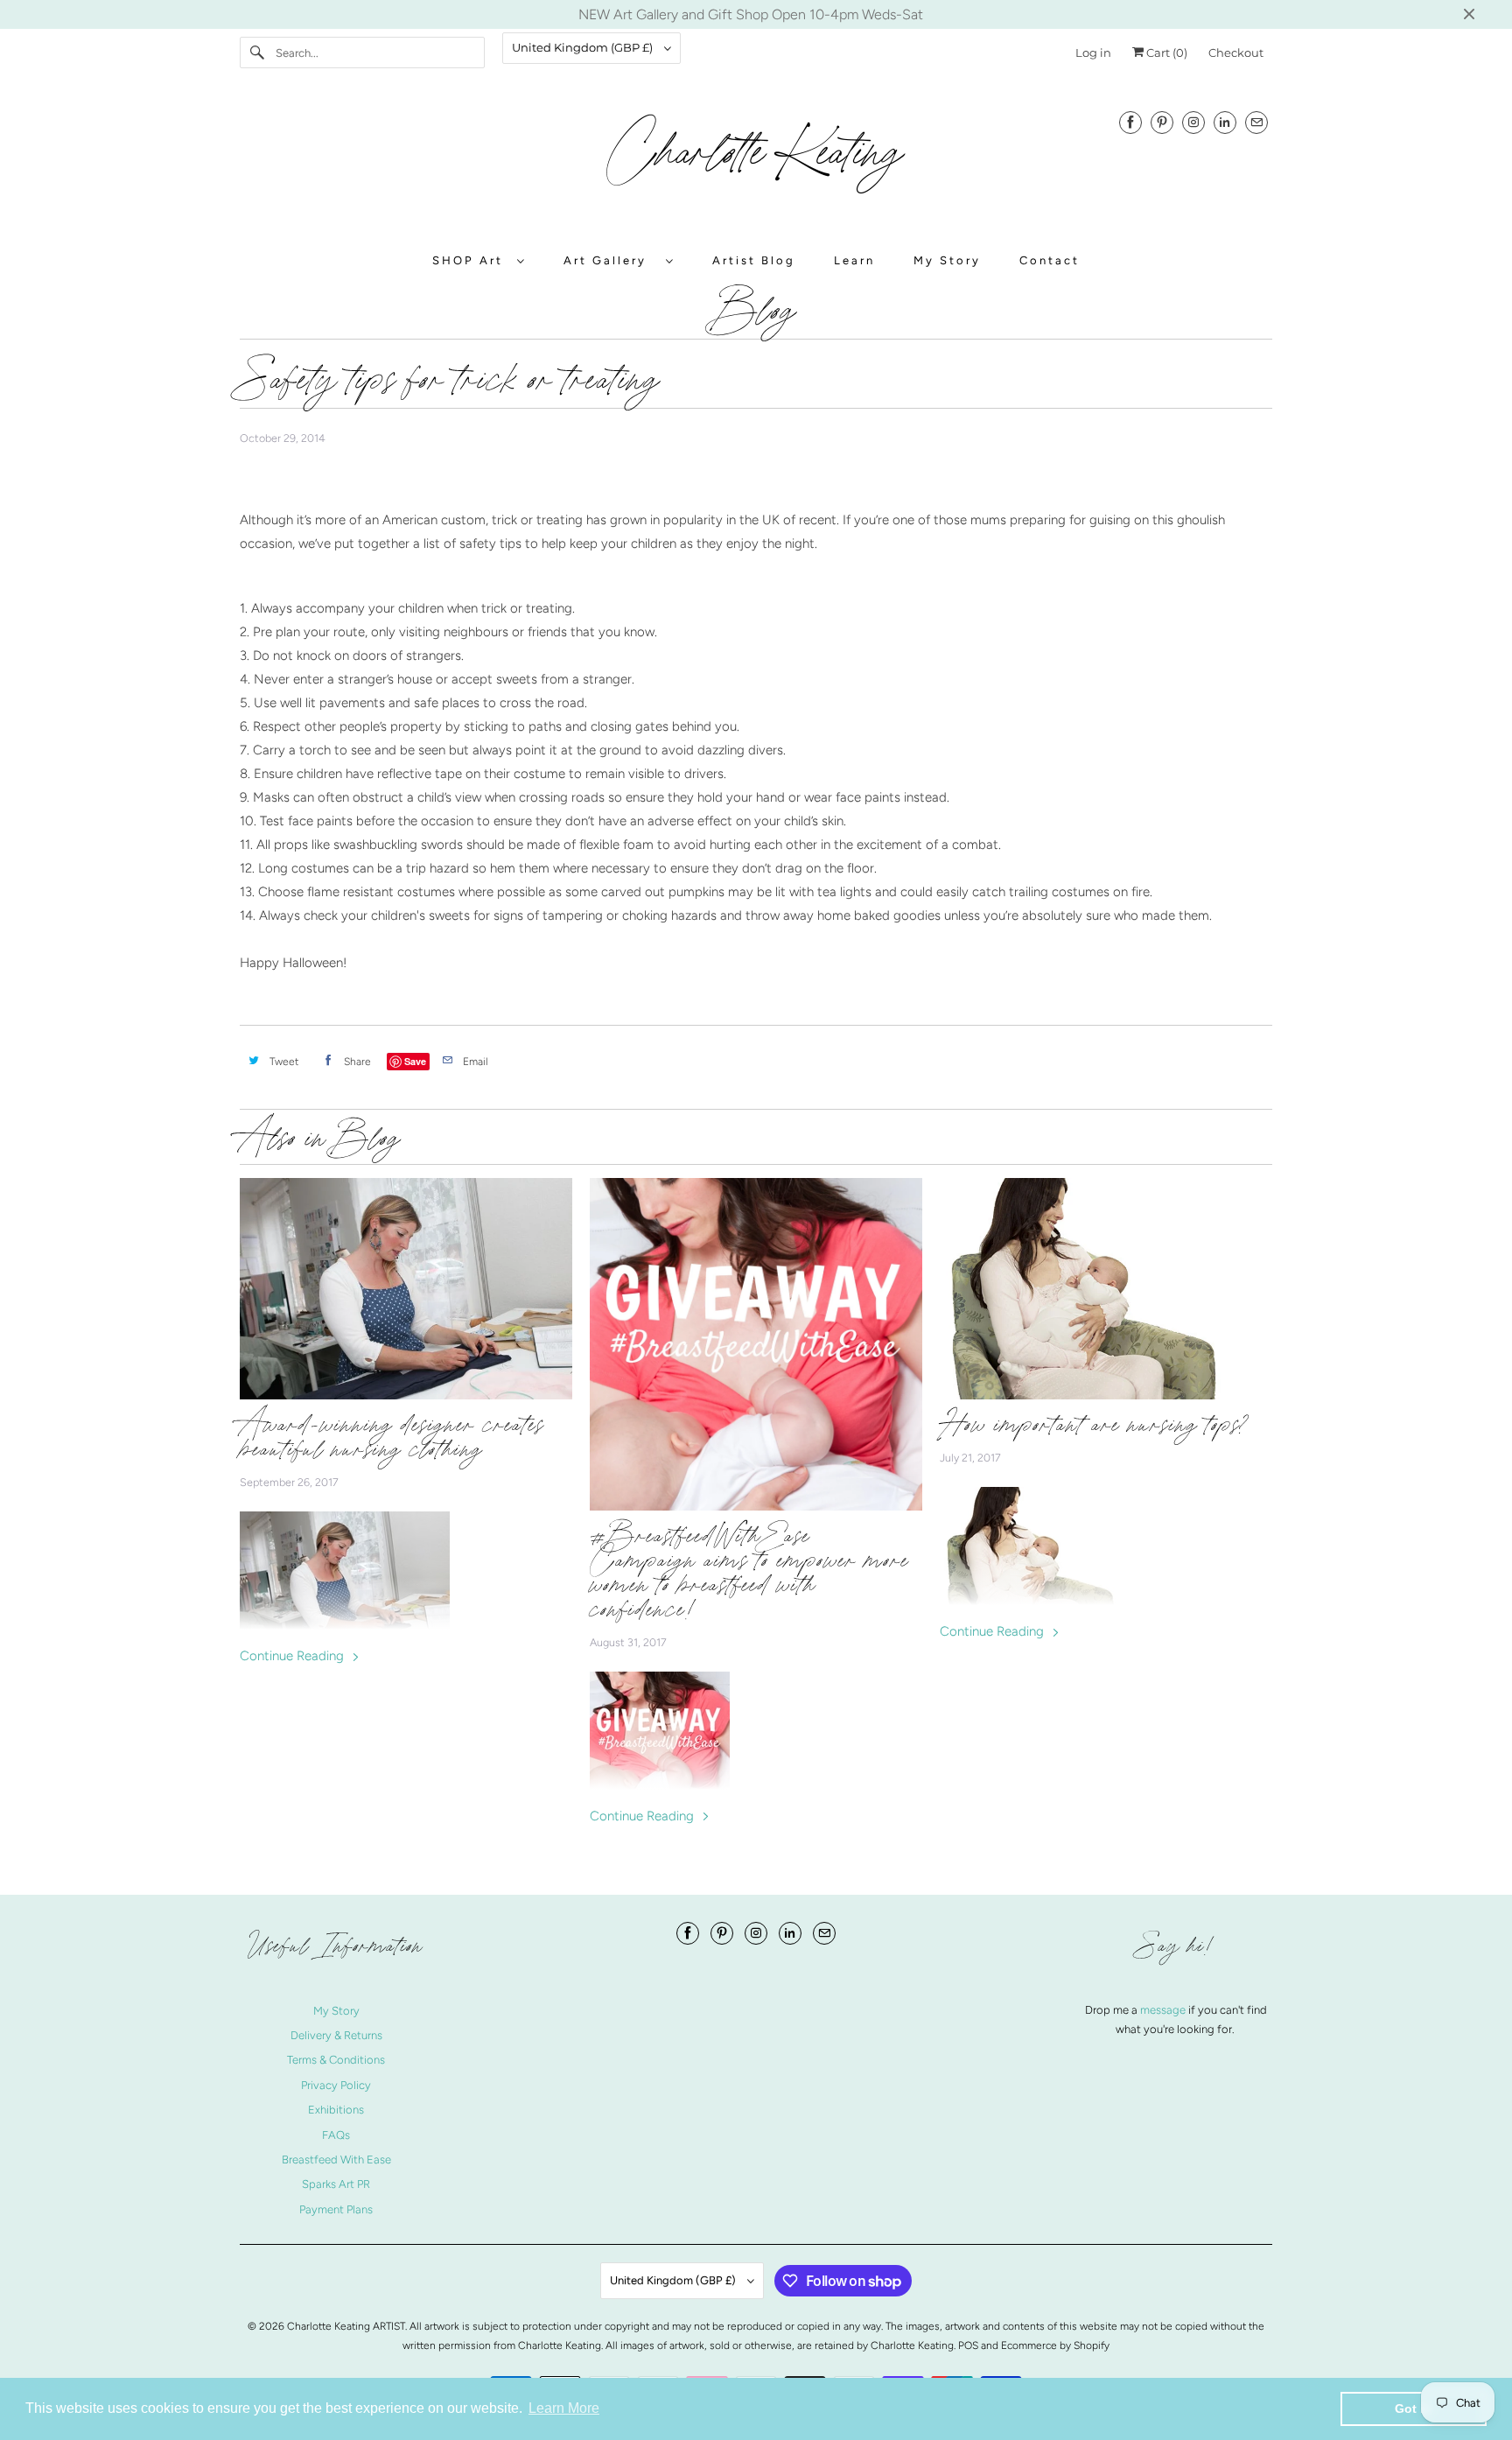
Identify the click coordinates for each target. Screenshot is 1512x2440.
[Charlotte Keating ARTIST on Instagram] (1193, 122)
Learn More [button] (564, 2408)
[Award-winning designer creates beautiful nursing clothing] (406, 1289)
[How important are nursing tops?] (1106, 1289)
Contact (1050, 260)
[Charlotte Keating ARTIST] (756, 162)
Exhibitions (336, 2110)
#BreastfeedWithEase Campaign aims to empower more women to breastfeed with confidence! (749, 1573)
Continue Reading (294, 1656)
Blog (756, 314)
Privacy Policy (336, 2085)
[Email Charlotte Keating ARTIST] (1256, 122)
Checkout (1236, 53)
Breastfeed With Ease (336, 2160)
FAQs (336, 2135)
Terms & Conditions (336, 2060)
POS (968, 2345)
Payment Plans (336, 2209)
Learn (854, 260)
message (1164, 2010)
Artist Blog (754, 260)
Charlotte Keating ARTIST (346, 2326)
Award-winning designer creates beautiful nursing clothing (392, 1437)
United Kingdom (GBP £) (584, 47)
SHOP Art (470, 260)
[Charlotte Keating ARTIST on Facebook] (1130, 122)
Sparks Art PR (336, 2184)
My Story (947, 260)
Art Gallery (610, 260)
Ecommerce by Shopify (1055, 2345)
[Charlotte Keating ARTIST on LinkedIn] (1225, 122)
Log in (1093, 53)
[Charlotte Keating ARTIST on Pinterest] (1162, 122)
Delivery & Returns (336, 2035)
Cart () (1165, 53)
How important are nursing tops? (1094, 1425)
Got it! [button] (1414, 2408)
